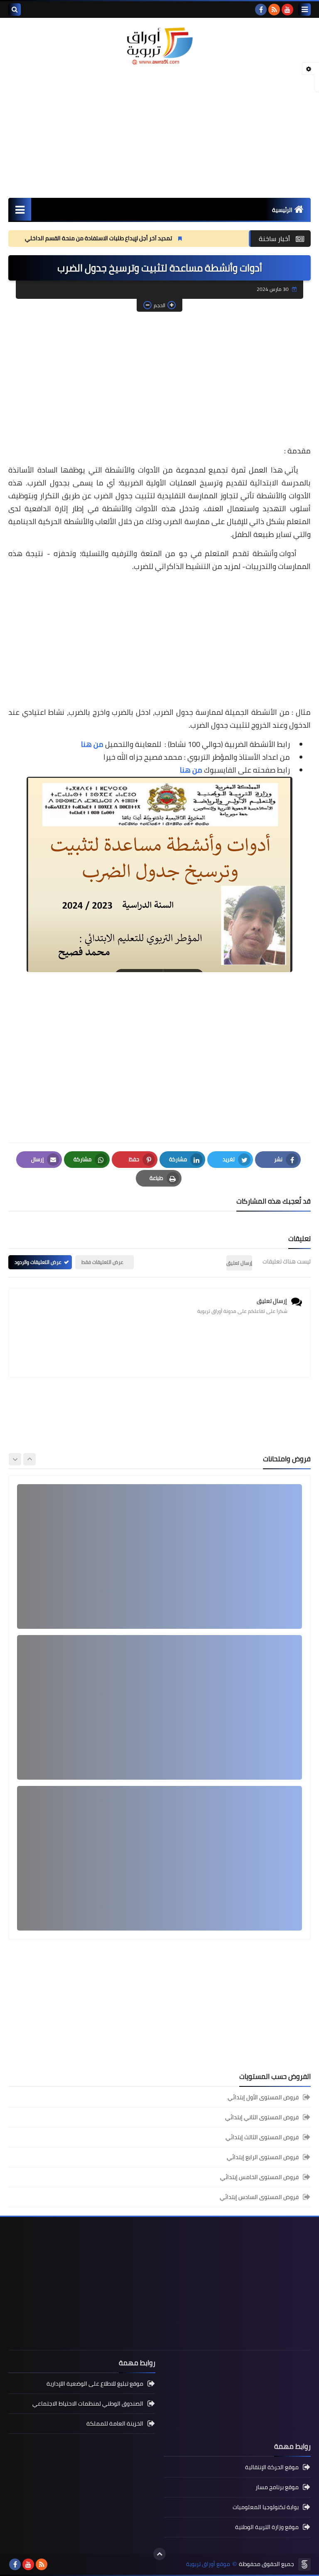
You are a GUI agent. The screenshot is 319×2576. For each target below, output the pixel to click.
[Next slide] (15, 1459)
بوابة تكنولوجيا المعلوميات (266, 2507)
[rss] (274, 10)
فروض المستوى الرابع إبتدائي (263, 2157)
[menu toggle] (304, 10)
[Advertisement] (159, 131)
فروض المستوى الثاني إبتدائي (262, 2117)
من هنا (92, 744)
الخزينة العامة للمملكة (115, 2423)
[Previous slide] (29, 1459)
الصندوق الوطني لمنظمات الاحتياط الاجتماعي (88, 2404)
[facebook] (261, 10)
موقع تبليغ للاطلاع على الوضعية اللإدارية (95, 2384)
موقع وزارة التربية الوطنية (267, 2527)
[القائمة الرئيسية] (20, 209)
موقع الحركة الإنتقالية (272, 2468)
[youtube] (287, 10)
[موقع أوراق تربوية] (159, 46)
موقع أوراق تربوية (208, 2564)
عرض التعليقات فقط (102, 1262)
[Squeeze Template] (304, 2564)
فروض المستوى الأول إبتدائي (263, 2098)
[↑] (159, 2554)
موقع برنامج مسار (277, 2487)
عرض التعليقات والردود (38, 1262)
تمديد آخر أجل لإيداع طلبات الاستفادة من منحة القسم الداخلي (168, 238)
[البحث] (15, 10)
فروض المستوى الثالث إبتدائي (262, 2137)
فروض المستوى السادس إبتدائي (259, 2197)
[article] (159, 1556)
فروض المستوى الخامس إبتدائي (259, 2177)
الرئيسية (282, 210)
